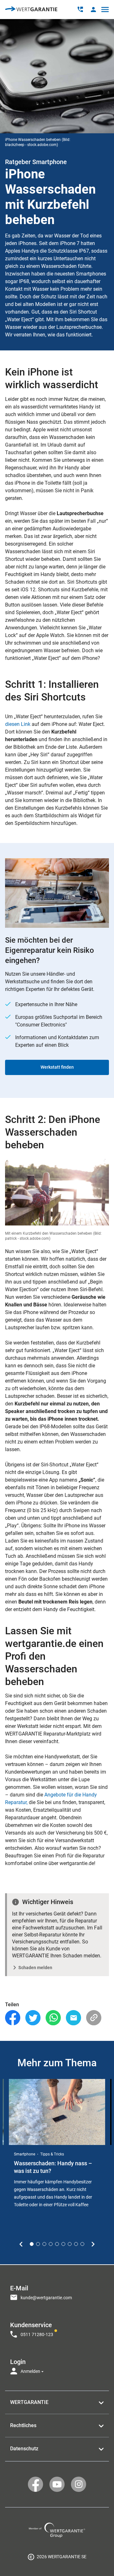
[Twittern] (33, 2018)
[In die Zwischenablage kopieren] (94, 2018)
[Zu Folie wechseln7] (70, 2244)
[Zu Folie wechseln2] (38, 2244)
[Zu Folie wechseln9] (82, 2244)
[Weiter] (93, 2244)
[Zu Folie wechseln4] (51, 2244)
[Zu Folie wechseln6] (63, 2244)
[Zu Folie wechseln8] (76, 2244)
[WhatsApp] (53, 2018)
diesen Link (18, 724)
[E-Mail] (73, 2018)
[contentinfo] (57, 2557)
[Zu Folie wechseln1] (32, 2244)
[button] (93, 9)
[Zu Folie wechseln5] (57, 2244)
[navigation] (57, 2328)
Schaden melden (35, 1968)
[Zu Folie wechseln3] (44, 2244)
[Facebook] (13, 2018)
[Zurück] (21, 2244)
